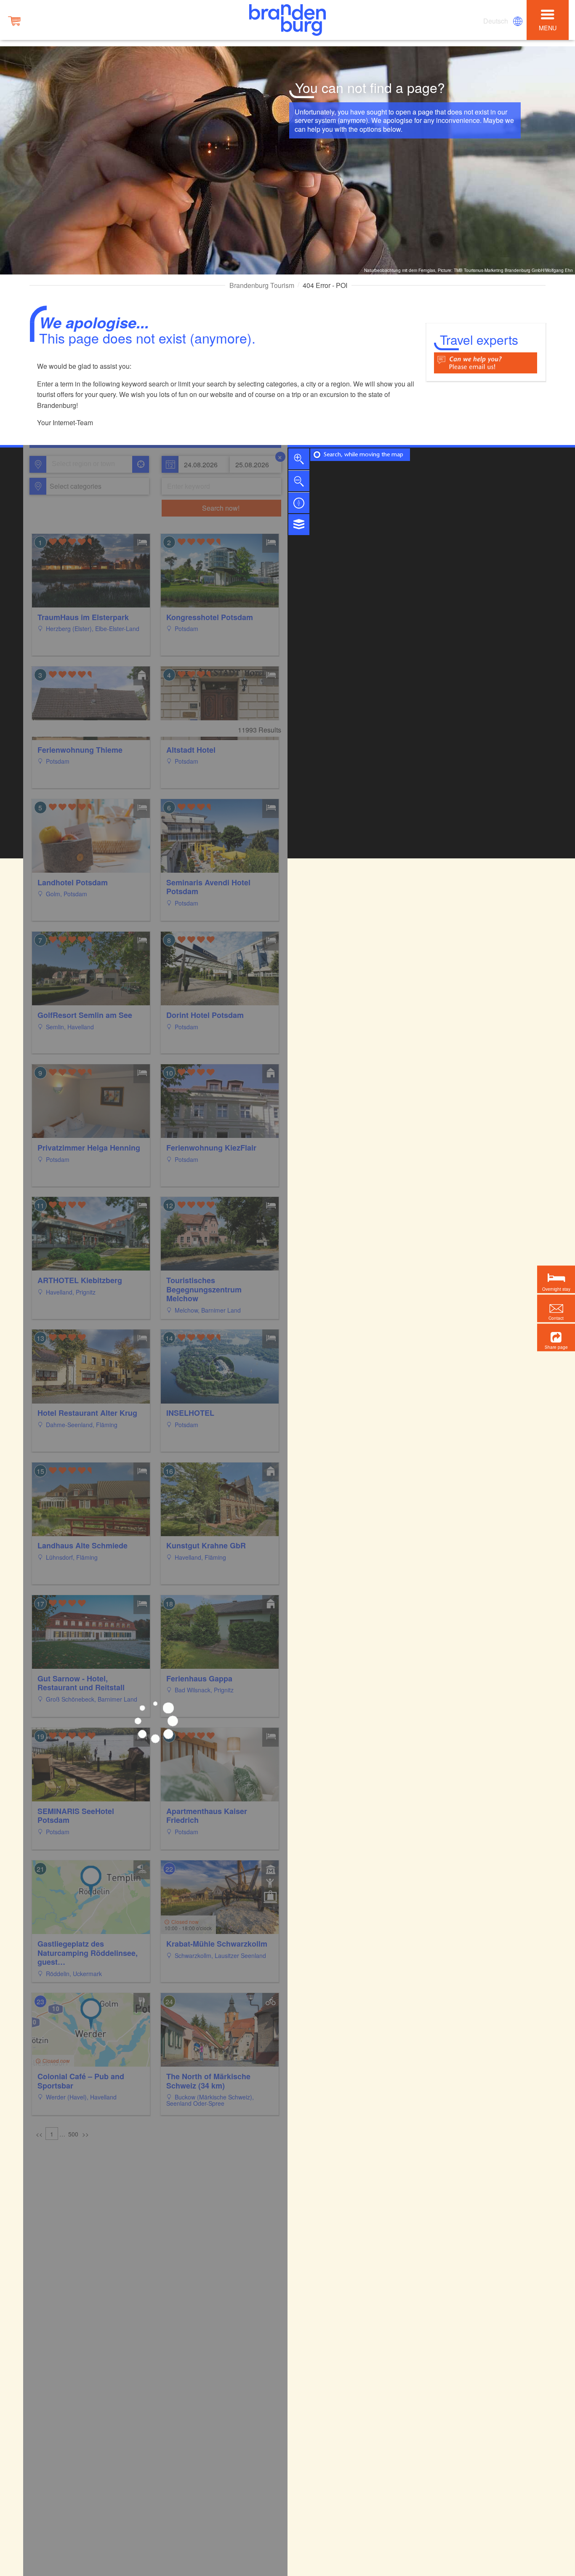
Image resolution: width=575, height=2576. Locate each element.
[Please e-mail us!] (486, 362)
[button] (556, 1337)
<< (39, 2134)
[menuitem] (496, 21)
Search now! (221, 508)
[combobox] (89, 464)
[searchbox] (91, 464)
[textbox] (74, 486)
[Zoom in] (299, 459)
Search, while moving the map (363, 455)
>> (85, 2134)
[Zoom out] (299, 481)
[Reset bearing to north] (299, 503)
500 (73, 2134)
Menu (548, 28)
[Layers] (299, 525)
